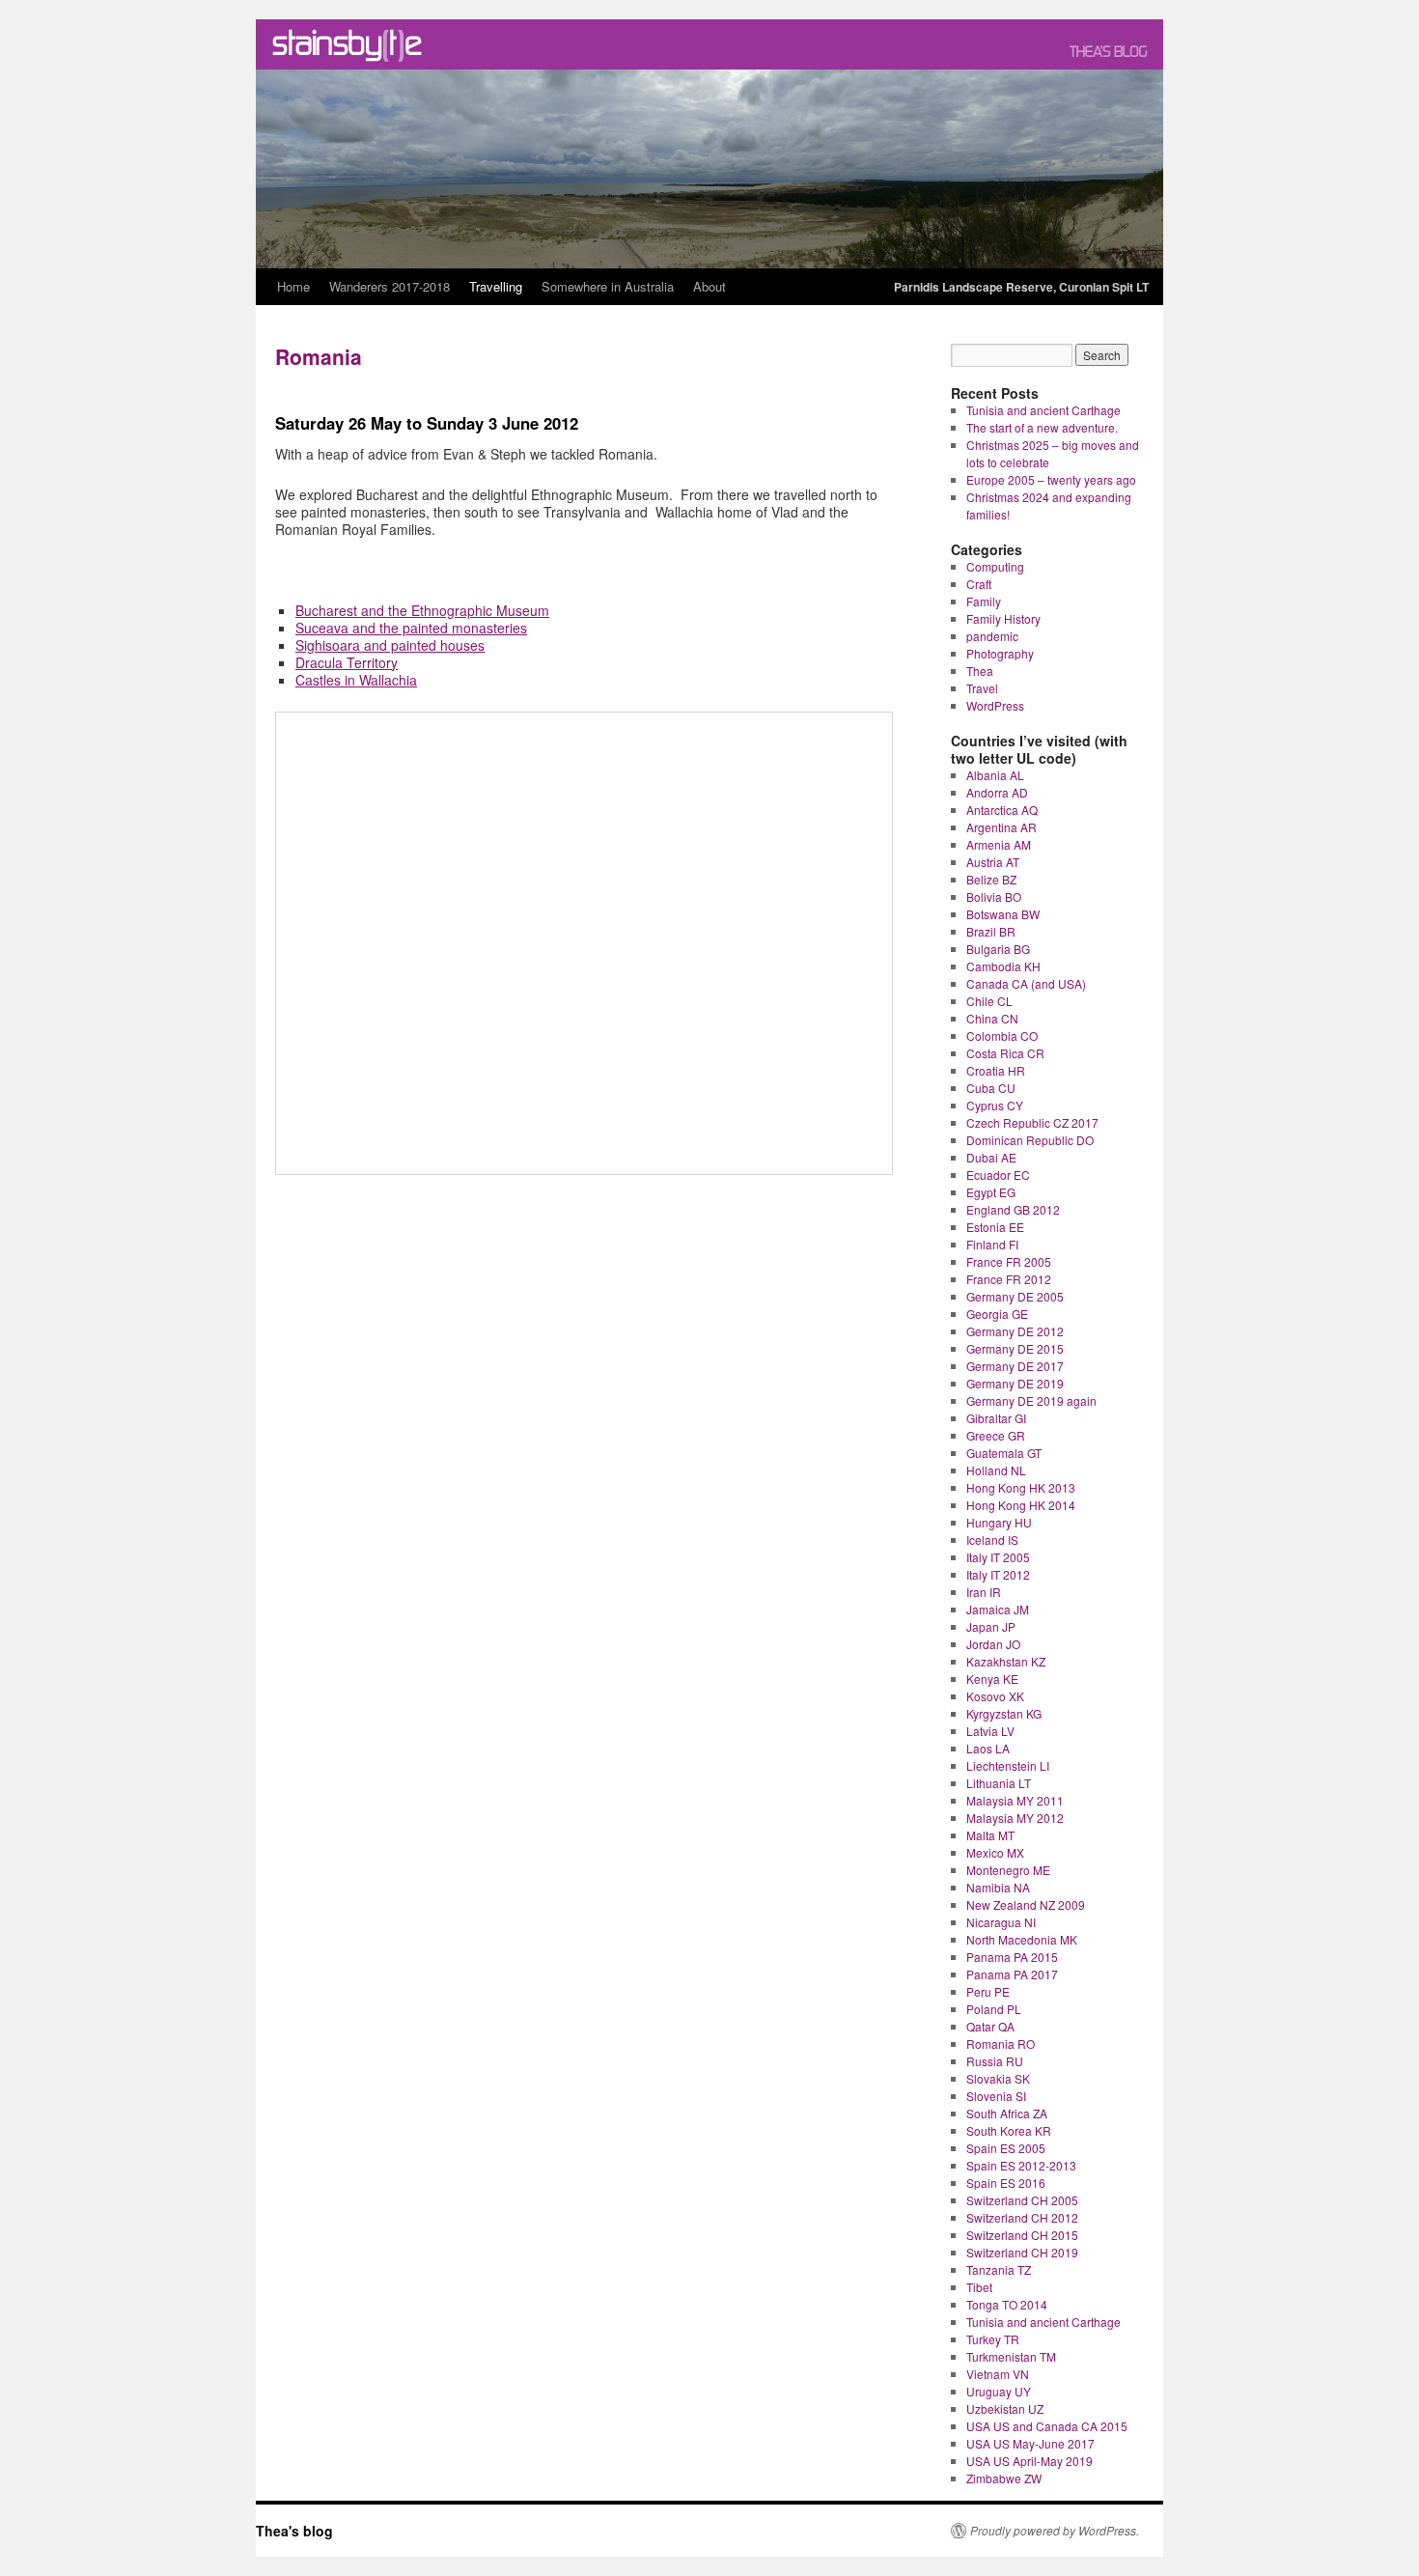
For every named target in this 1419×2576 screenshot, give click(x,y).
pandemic (992, 636)
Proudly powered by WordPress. (1055, 2531)
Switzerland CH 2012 (1022, 2217)
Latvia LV (990, 1731)
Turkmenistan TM (1011, 2356)
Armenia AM (999, 844)
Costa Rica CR (1005, 1053)
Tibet (979, 2287)
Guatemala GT (1004, 1453)
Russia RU (995, 2061)
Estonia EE (995, 1227)
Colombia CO (1002, 1036)
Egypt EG (991, 1192)
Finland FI (992, 1244)
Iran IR (984, 1592)
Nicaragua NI (1001, 1922)
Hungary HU (999, 1522)
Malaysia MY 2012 (1015, 1818)
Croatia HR (996, 1070)
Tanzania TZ (999, 2269)
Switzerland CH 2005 (1022, 2200)
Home (293, 286)
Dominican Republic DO (1030, 1140)
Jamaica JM (998, 1609)
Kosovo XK (995, 1696)
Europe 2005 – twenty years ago (1051, 479)
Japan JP (991, 1626)
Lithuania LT (999, 1783)
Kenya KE (992, 1679)
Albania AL (995, 775)
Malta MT (990, 1835)
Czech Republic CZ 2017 (1032, 1122)
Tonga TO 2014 (1007, 2304)
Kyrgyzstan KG (1004, 1713)
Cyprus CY (995, 1105)
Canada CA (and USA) (1026, 983)
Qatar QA (990, 2026)
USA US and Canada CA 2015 (1047, 2426)
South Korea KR (1009, 2130)
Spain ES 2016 (1006, 2183)
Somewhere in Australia (608, 286)
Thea (980, 671)
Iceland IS (992, 1540)
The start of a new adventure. (1042, 427)
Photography (1000, 653)
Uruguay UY (999, 2391)
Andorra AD (997, 792)
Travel (982, 688)
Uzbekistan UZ (1005, 2408)
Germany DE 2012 (1015, 1331)
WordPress (995, 705)
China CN (992, 1018)
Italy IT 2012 (998, 1574)
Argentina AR (1002, 827)
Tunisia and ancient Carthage (1043, 410)
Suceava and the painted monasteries (411, 628)
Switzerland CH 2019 (1022, 2252)
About (709, 286)
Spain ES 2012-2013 (1021, 2165)
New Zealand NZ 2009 (1026, 1904)
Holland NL (996, 1470)
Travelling (496, 286)
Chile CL (989, 1001)
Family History (1003, 618)
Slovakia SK (998, 2078)
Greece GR (996, 1435)
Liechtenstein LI (1008, 1765)
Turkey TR (993, 2339)
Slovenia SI (996, 2096)
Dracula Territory (347, 662)
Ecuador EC (998, 1175)
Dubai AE (991, 1157)
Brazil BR (991, 931)
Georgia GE (997, 1314)
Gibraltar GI (996, 1418)
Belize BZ (991, 879)
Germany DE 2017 (1015, 1366)
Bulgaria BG (998, 949)
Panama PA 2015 (1012, 1957)
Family (984, 601)
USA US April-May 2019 (1029, 2461)
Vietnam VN (998, 2374)
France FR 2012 (1009, 1279)
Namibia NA (998, 1887)
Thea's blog (294, 2531)
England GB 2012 (1013, 1209)
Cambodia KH (1003, 966)
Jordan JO (993, 1644)
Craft (979, 584)
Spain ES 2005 (1006, 2148)
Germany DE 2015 (1015, 1348)
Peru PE (988, 1991)
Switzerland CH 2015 (1022, 2235)
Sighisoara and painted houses (390, 645)
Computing (995, 566)
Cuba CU (991, 1088)
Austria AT (993, 862)
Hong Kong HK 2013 (1021, 1487)
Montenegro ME (1008, 1870)
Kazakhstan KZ (1006, 1661)
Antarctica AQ (1002, 810)
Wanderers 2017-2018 (390, 286)
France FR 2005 (1009, 1261)
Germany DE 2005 (1015, 1296)
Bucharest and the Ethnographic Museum (422, 610)
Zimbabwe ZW (1004, 2478)
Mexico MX (995, 1852)
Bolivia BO (994, 896)
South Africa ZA (1007, 2113)
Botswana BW (1003, 914)
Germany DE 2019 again (1031, 1400)
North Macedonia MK (1022, 1939)
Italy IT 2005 (998, 1557)
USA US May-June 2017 (1030, 2443)
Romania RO (1001, 2044)
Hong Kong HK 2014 (1021, 1505)
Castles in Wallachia (356, 680)
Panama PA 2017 (1012, 1974)
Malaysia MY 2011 (1015, 1800)
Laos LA (988, 1748)
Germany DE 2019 (1015, 1383)
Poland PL (994, 2009)
